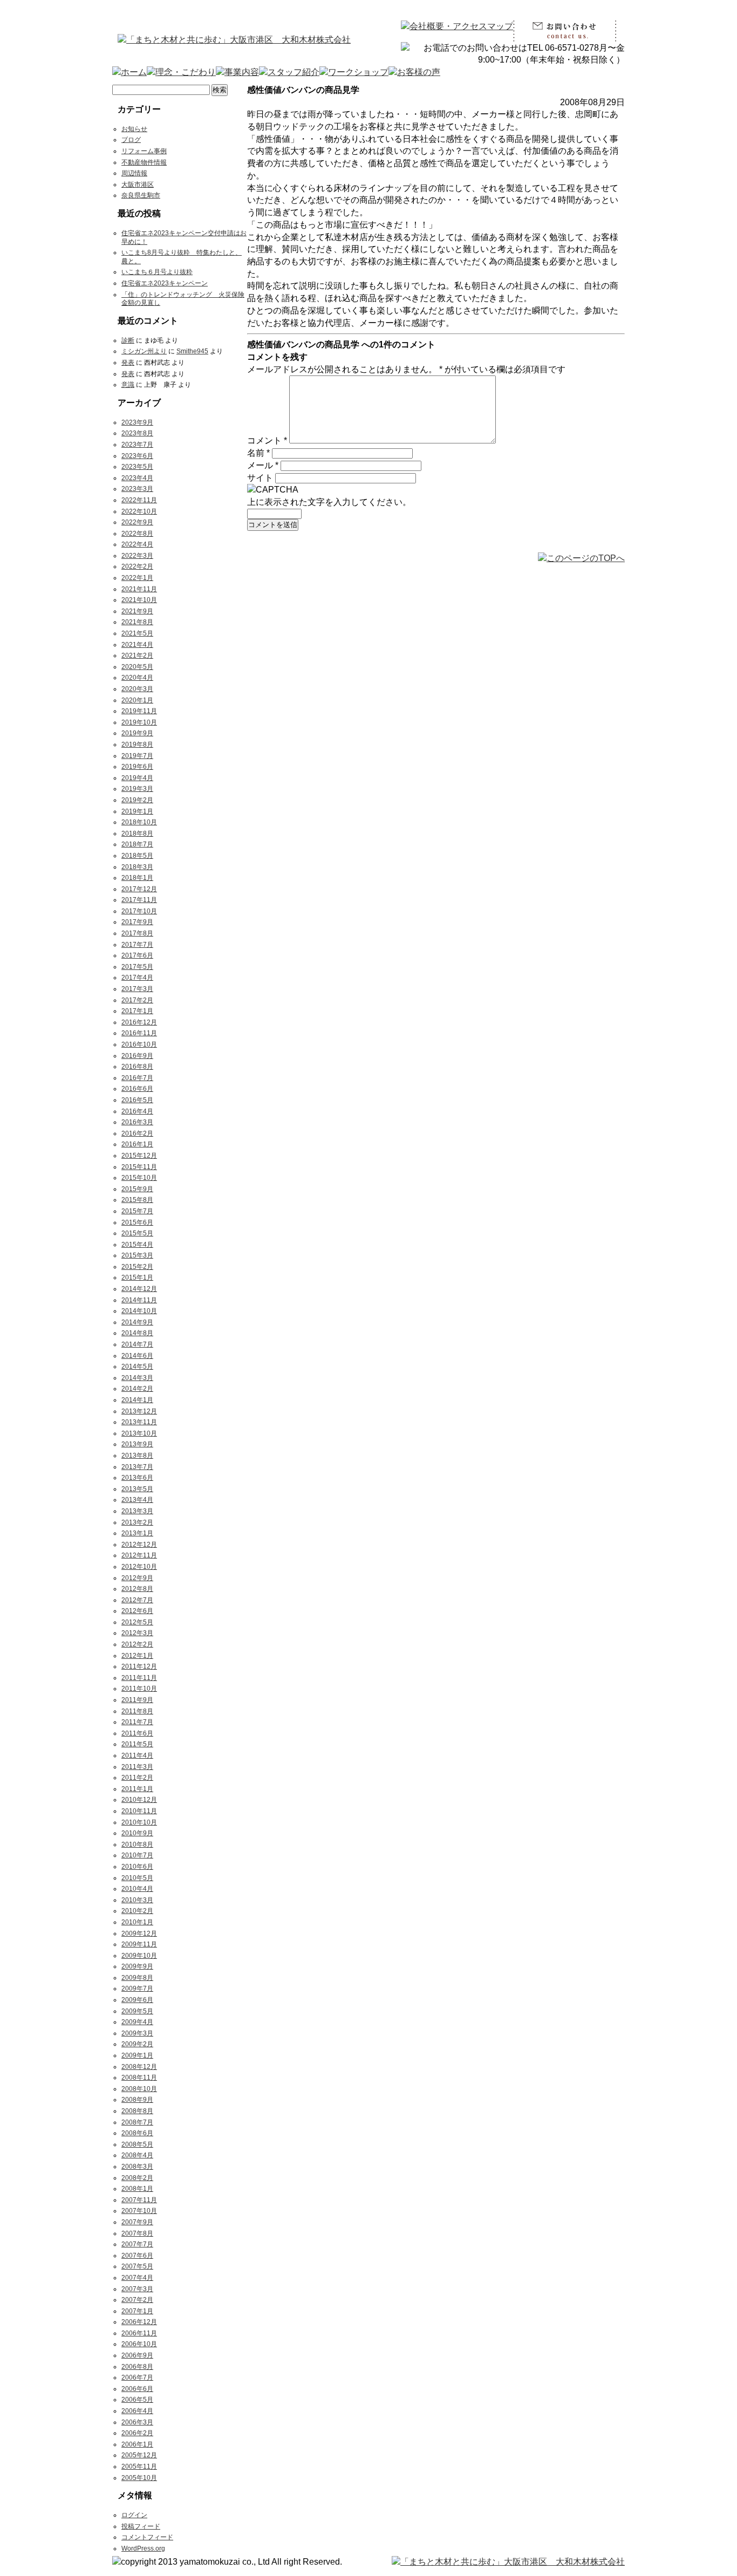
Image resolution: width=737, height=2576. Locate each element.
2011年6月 (137, 1733)
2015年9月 (137, 1189)
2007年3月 (137, 2289)
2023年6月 (137, 456)
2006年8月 (137, 2367)
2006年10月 (139, 2344)
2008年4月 (137, 2155)
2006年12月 (139, 2322)
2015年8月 (137, 1200)
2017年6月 (137, 955)
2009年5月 (137, 2011)
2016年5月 (137, 1100)
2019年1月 (137, 811)
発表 (128, 363)
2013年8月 (137, 1456)
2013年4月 (137, 1500)
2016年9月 (137, 1056)
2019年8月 (137, 744)
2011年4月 (137, 1755)
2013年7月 (137, 1467)
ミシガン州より (144, 351)
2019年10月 (139, 722)
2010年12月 (139, 1800)
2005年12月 (139, 2455)
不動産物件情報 (144, 162)
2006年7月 (137, 2377)
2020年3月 (137, 689)
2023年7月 (137, 445)
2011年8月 (137, 1711)
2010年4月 (137, 1889)
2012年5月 (137, 1622)
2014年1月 (137, 1400)
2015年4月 (137, 1245)
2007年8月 (137, 2233)
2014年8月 (137, 1333)
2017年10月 (139, 911)
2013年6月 (137, 1478)
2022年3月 (137, 556)
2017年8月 (137, 933)
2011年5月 (137, 1744)
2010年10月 (139, 1822)
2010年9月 (137, 1833)
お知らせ (134, 129)
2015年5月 (137, 1233)
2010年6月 (137, 1867)
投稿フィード (141, 2526)
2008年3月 (137, 2167)
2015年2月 (137, 1267)
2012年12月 (139, 1545)
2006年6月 (137, 2389)
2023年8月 (137, 433)
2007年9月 (137, 2222)
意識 (128, 385)
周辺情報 (134, 173)
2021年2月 (137, 655)
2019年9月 (137, 733)
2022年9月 (137, 522)
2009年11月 (139, 1944)
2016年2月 (137, 1133)
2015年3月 (137, 1255)
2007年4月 (137, 2278)
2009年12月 (139, 1933)
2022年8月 (137, 534)
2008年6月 (137, 2133)
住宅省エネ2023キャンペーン (165, 283)
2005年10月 (139, 2478)
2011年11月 (139, 1678)
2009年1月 (137, 2055)
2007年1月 (137, 2311)
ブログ (131, 140)
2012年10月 (139, 1567)
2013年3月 (137, 1511)
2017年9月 (137, 922)
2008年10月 (139, 2089)
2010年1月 (137, 1922)
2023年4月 (137, 478)
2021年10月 (139, 600)
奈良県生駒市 (141, 195)
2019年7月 (137, 756)
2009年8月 (137, 1978)
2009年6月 (137, 2000)
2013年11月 (139, 1422)
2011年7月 (137, 1722)
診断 (128, 340)
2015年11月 (139, 1167)
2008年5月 (137, 2144)
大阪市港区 (138, 185)
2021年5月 (137, 633)
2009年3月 (137, 2033)
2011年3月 (137, 1767)
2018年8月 (137, 833)
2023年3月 (137, 489)
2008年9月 (137, 2100)
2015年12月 (139, 1156)
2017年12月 (139, 889)
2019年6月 (137, 767)
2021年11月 (139, 589)
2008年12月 (139, 2067)
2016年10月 (139, 1044)
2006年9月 (137, 2355)
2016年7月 (137, 1078)
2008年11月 (139, 2078)
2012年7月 (137, 1600)
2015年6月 (137, 1222)
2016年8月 (137, 1067)
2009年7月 (137, 1989)
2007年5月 (137, 2266)
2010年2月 (137, 1911)
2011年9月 (137, 1700)
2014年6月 (137, 1356)
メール (263, 465)
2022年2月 (137, 566)
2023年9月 (137, 422)
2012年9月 (137, 1578)
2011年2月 (137, 1778)
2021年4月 (137, 645)
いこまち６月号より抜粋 (157, 272)
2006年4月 (137, 2411)
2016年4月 (137, 1111)
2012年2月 (137, 1644)
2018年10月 (139, 822)
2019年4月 (137, 778)
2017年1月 (137, 1011)
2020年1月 (137, 700)
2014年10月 (139, 1311)
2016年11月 (139, 1033)
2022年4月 (137, 544)
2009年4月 (137, 2022)
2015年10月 (139, 1178)
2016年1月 (137, 1144)
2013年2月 (137, 1522)
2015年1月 (137, 1277)
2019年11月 (139, 711)
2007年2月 (137, 2300)
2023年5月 (137, 467)
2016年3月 (137, 1122)
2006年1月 (137, 2444)
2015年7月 (137, 1211)
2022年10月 (139, 511)
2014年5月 (137, 1366)
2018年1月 (137, 878)
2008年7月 (137, 2122)
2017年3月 (137, 989)
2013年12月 (139, 1411)
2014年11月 (139, 1300)
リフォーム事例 (144, 151)
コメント (267, 440)
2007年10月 (139, 2211)
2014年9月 (137, 1322)
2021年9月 (137, 611)
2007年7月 (137, 2244)
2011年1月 (137, 1789)
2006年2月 (137, 2433)
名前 (258, 453)
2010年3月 (137, 1900)
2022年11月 (139, 500)
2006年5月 (137, 2400)
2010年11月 (139, 1811)
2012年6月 (137, 1611)
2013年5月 (137, 1489)
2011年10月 (139, 1689)
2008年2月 (137, 2178)
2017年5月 (137, 967)
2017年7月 (137, 945)
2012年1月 (137, 1656)
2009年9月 (137, 1966)
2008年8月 (137, 2111)
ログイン (134, 2515)
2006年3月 (137, 2422)
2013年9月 (137, 1444)
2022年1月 (137, 578)
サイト (260, 478)
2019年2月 (137, 800)
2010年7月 (137, 1855)
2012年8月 (137, 1589)
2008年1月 (137, 2189)
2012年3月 (137, 1633)
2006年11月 (139, 2333)
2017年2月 (137, 1000)
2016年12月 (139, 1022)
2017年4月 (137, 978)
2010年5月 (137, 1878)
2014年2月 (137, 1389)
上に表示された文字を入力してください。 (329, 502)
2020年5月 (137, 667)
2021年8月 (137, 622)
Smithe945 (192, 351)
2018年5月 (137, 856)
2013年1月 (137, 1533)
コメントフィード (147, 2537)
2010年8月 (137, 1844)
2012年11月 (139, 1555)
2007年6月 (137, 2256)
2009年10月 (139, 1956)
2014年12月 (139, 1289)
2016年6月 (137, 1089)
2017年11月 (139, 900)
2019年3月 (137, 789)
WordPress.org (143, 2548)
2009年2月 (137, 2044)
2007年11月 (139, 2200)
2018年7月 (137, 844)
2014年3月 (137, 1378)
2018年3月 (137, 867)
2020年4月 (137, 678)
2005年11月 (139, 2466)
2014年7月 (137, 1344)
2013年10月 (139, 1433)
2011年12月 (139, 1666)
